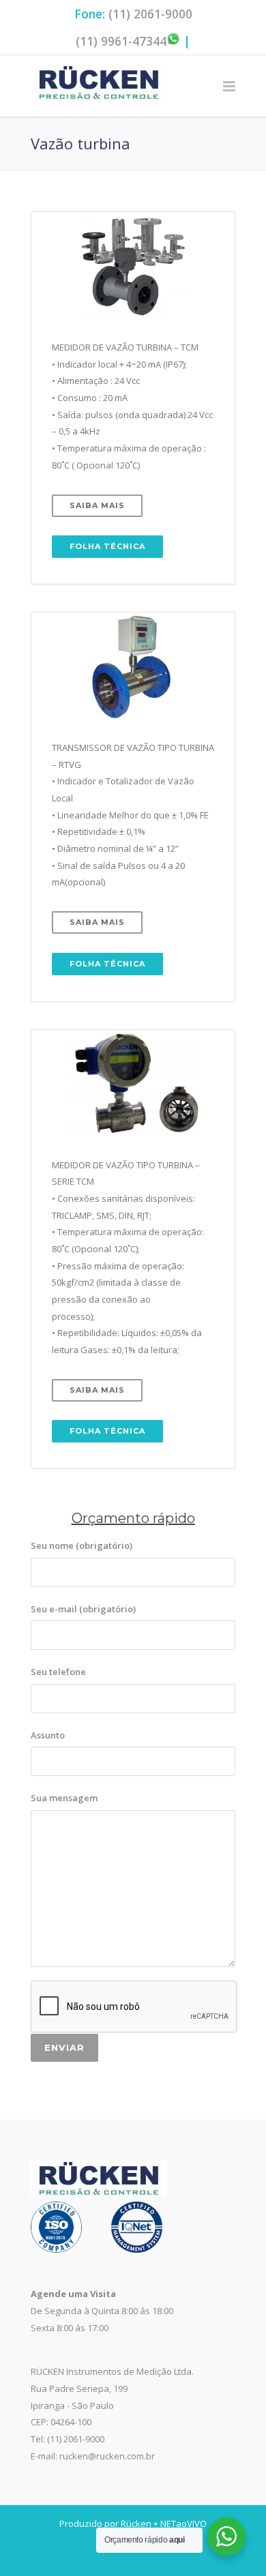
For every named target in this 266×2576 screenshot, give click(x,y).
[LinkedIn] (160, 2555)
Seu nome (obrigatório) (82, 1545)
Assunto (48, 1735)
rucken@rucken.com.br (107, 2456)
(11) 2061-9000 (150, 14)
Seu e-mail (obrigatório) (83, 1609)
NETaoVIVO (183, 2523)
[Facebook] (106, 2555)
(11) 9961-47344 (121, 41)
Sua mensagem (64, 1798)
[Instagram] (133, 2555)
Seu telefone (58, 1672)
